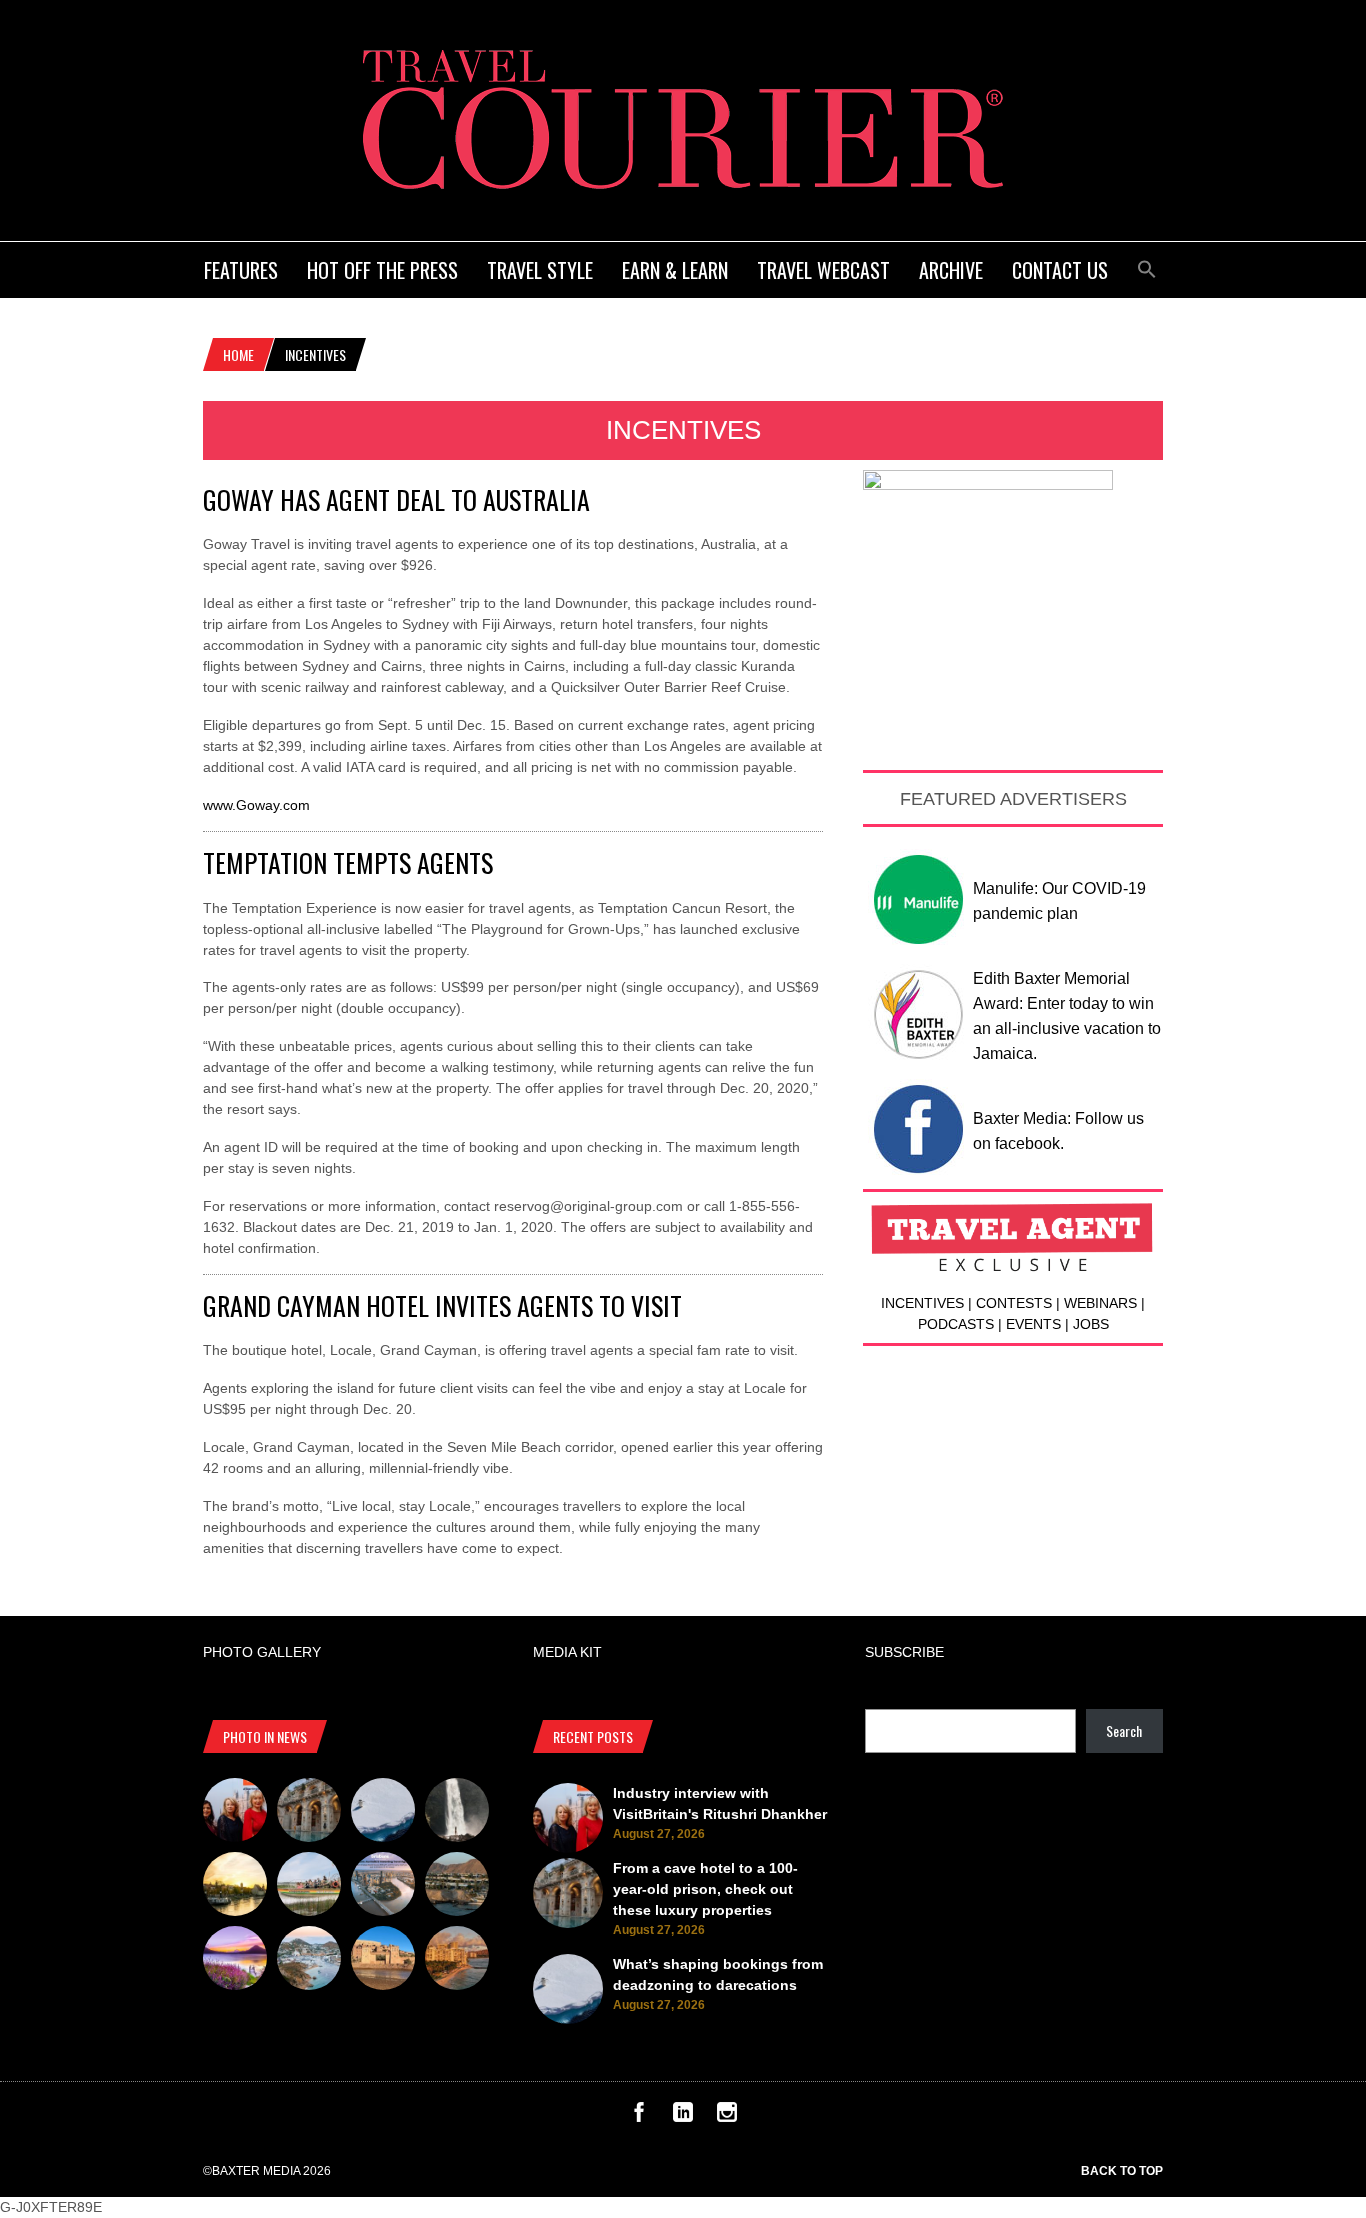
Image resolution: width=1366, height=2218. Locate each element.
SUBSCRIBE (904, 1652)
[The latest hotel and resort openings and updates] (457, 1887)
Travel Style (540, 270)
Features (241, 270)
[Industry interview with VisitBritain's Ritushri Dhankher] (235, 1813)
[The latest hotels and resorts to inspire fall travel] (457, 1961)
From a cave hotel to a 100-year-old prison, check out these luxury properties (705, 1889)
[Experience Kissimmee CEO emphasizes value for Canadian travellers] (309, 1887)
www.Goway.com (256, 805)
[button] (1147, 266)
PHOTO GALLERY (262, 1652)
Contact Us (1060, 270)
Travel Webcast (823, 270)
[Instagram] (727, 2117)
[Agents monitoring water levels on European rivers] (235, 1887)
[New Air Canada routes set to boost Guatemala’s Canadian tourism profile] (235, 1961)
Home (238, 354)
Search (1124, 1730)
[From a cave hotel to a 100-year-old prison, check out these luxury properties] (309, 1813)
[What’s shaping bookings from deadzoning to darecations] (383, 1813)
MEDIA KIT (567, 1652)
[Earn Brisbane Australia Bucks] (383, 1887)
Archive (951, 270)
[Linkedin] (683, 2117)
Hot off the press (382, 270)
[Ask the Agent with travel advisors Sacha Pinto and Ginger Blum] (457, 1813)
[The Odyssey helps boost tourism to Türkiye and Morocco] (383, 1961)
